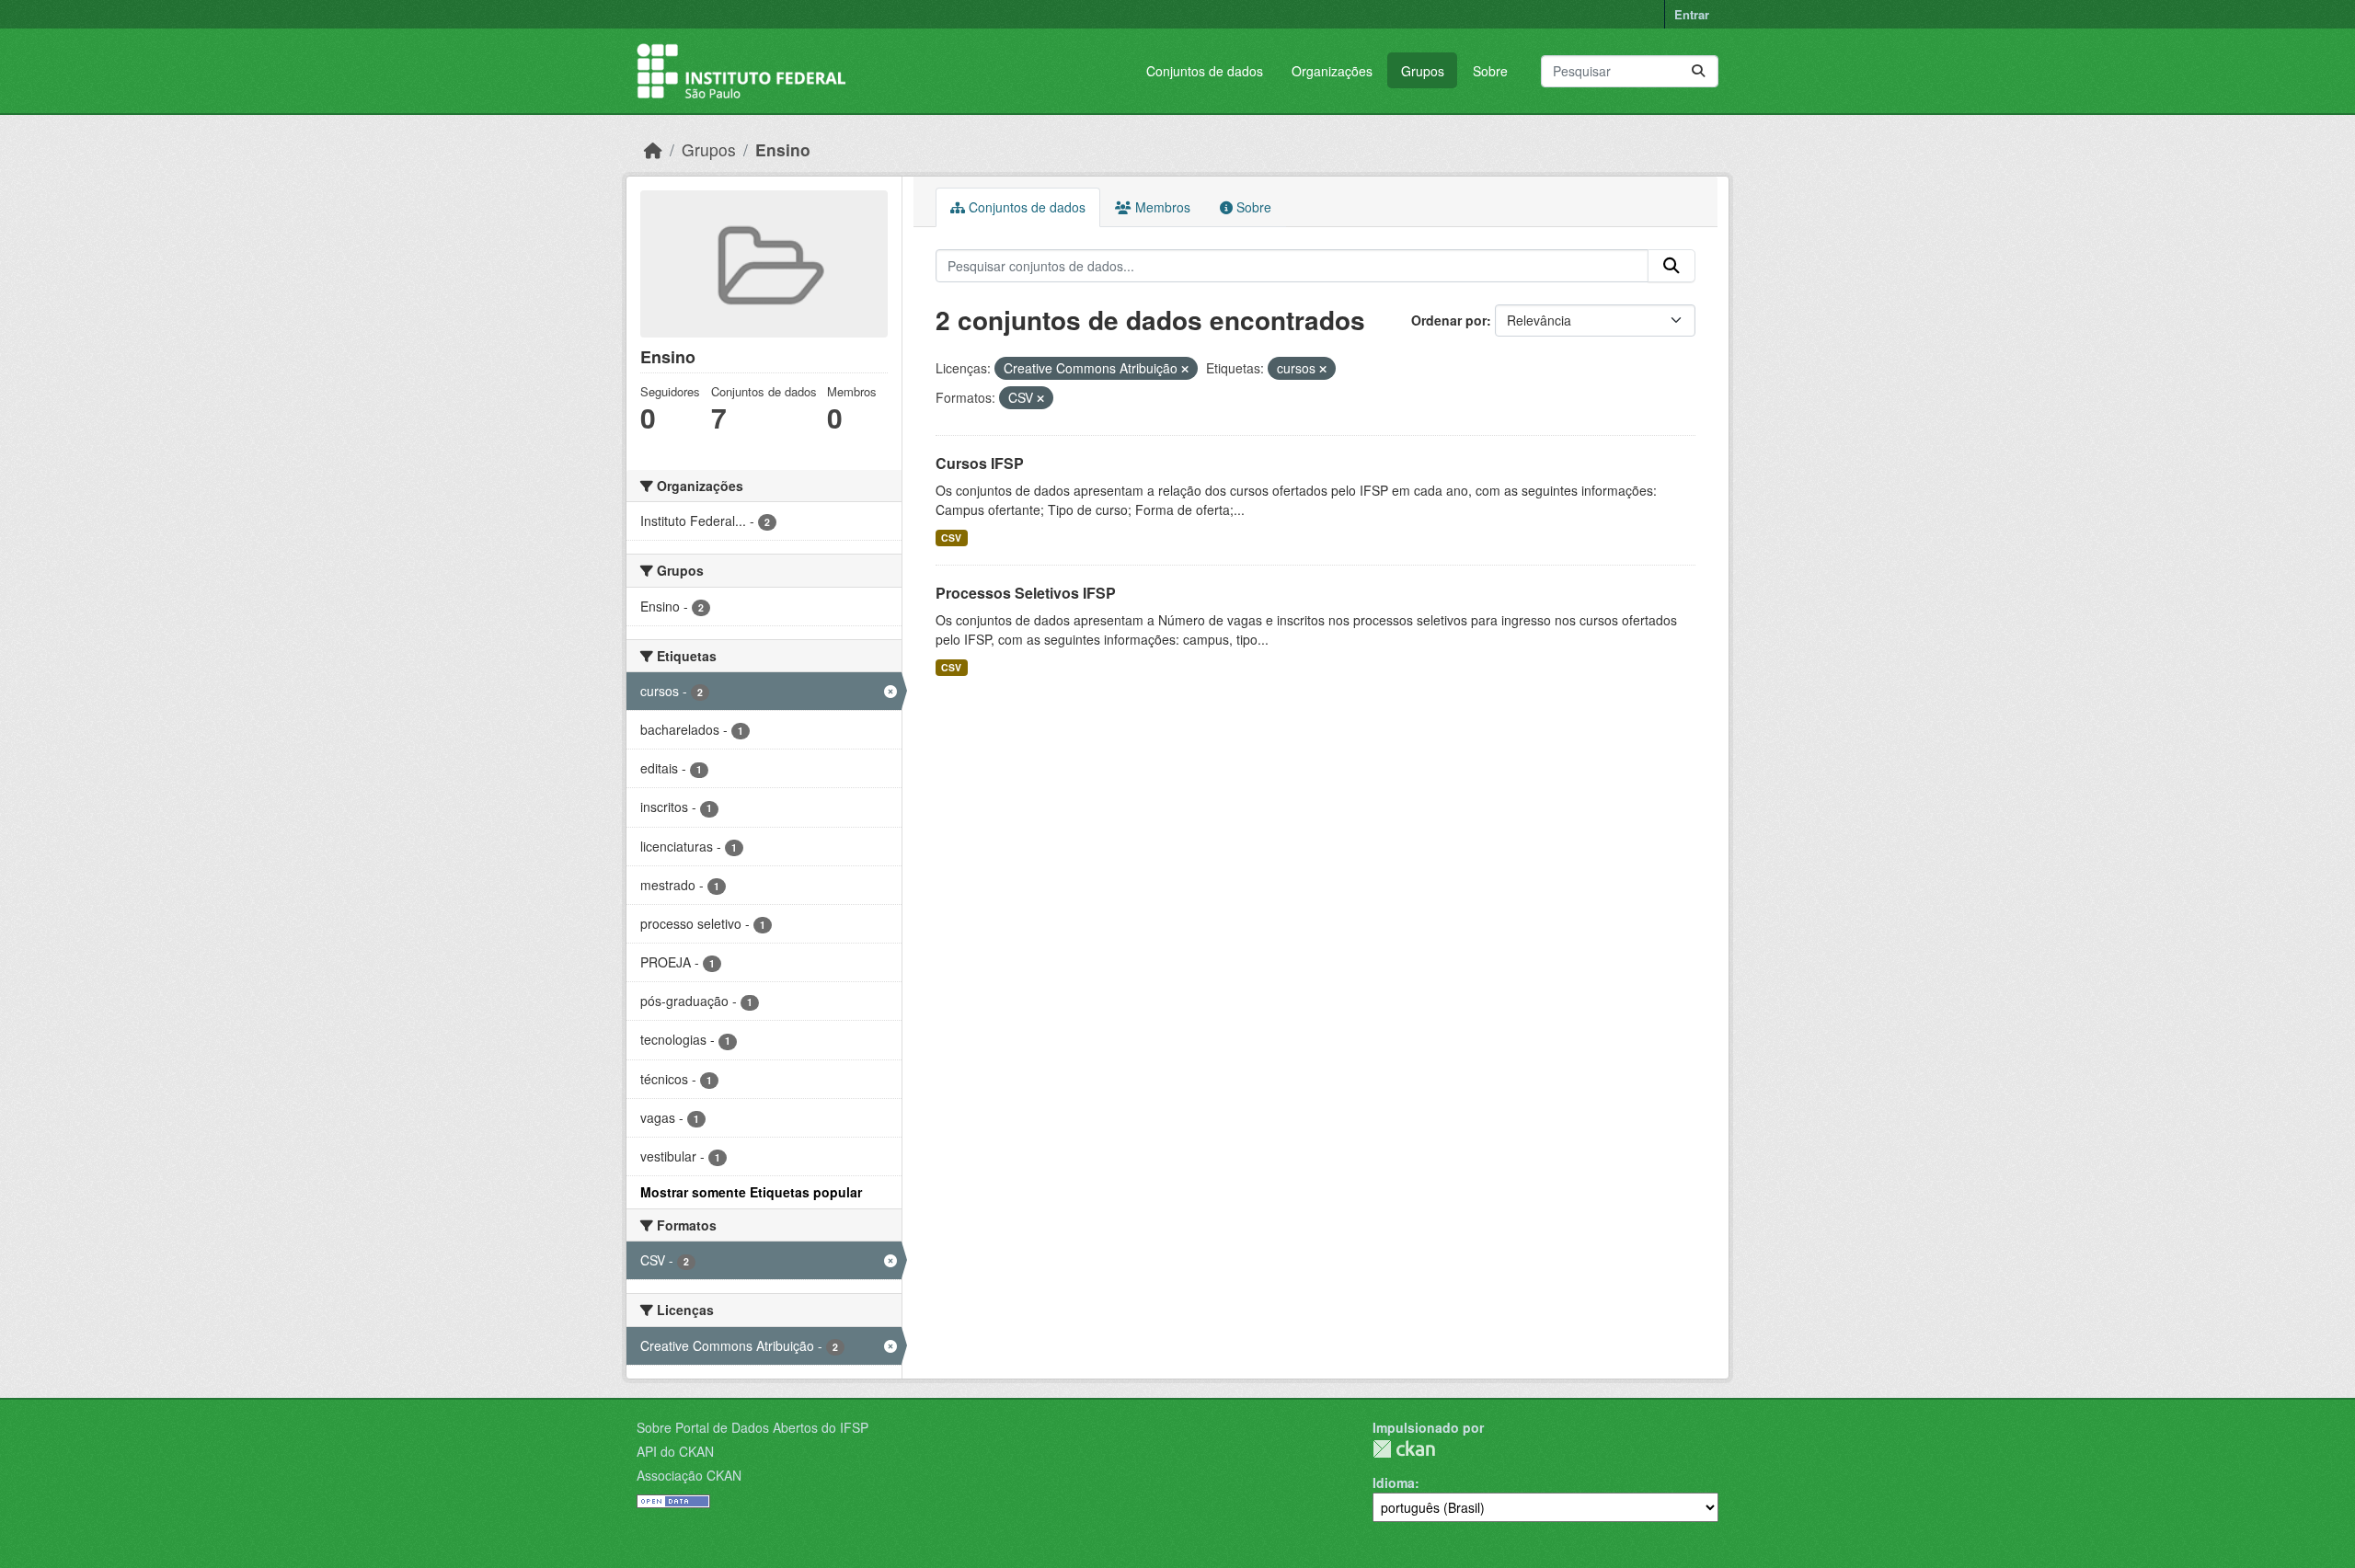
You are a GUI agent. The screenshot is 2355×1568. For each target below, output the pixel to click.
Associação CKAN (689, 1475)
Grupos (1423, 71)
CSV (951, 538)
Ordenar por (1449, 320)
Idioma (1394, 1482)
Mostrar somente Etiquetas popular (751, 1192)
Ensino (783, 149)
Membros (1161, 207)
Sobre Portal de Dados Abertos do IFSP (752, 1427)
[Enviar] (1698, 71)
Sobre (1490, 71)
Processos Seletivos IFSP (1026, 593)
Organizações (1332, 71)
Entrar (1692, 14)
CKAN (1404, 1449)
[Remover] (1185, 369)
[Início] (653, 149)
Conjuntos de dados (1205, 71)
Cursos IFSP (980, 463)
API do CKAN (675, 1451)
